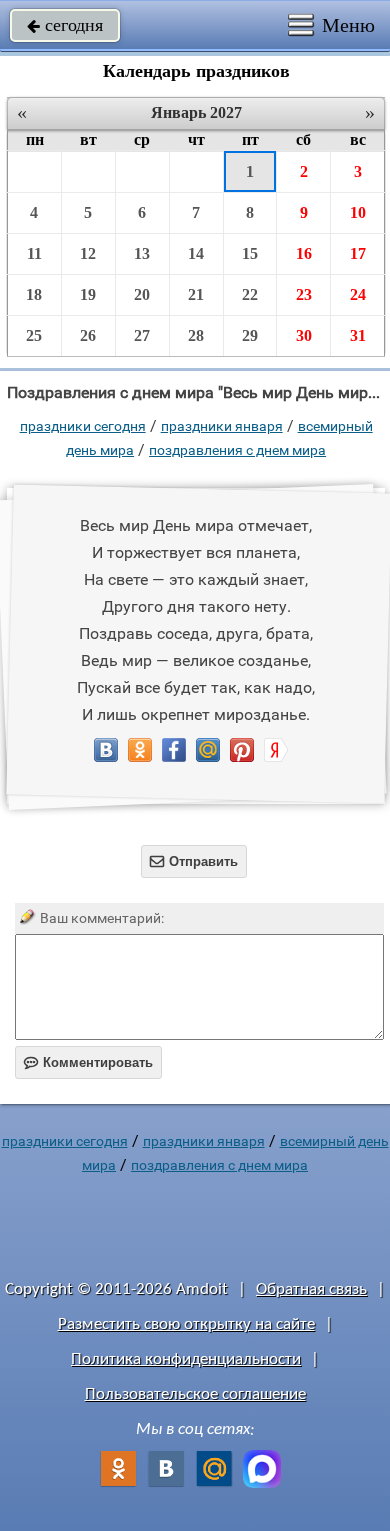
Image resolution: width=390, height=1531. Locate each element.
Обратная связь (311, 1289)
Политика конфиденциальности (186, 1359)
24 (358, 294)
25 (34, 335)
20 (142, 294)
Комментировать (88, 1062)
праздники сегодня (83, 426)
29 (250, 335)
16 (304, 253)
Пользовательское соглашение (195, 1394)
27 (142, 335)
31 (358, 335)
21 (196, 294)
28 (196, 335)
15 (250, 253)
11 (34, 253)
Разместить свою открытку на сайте (186, 1324)
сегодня (65, 25)
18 (34, 294)
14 (196, 253)
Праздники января (222, 426)
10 (358, 212)
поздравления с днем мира (237, 450)
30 (304, 335)
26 (88, 335)
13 (142, 253)
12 (88, 253)
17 (358, 253)
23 (304, 294)
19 (88, 294)
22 (250, 294)
